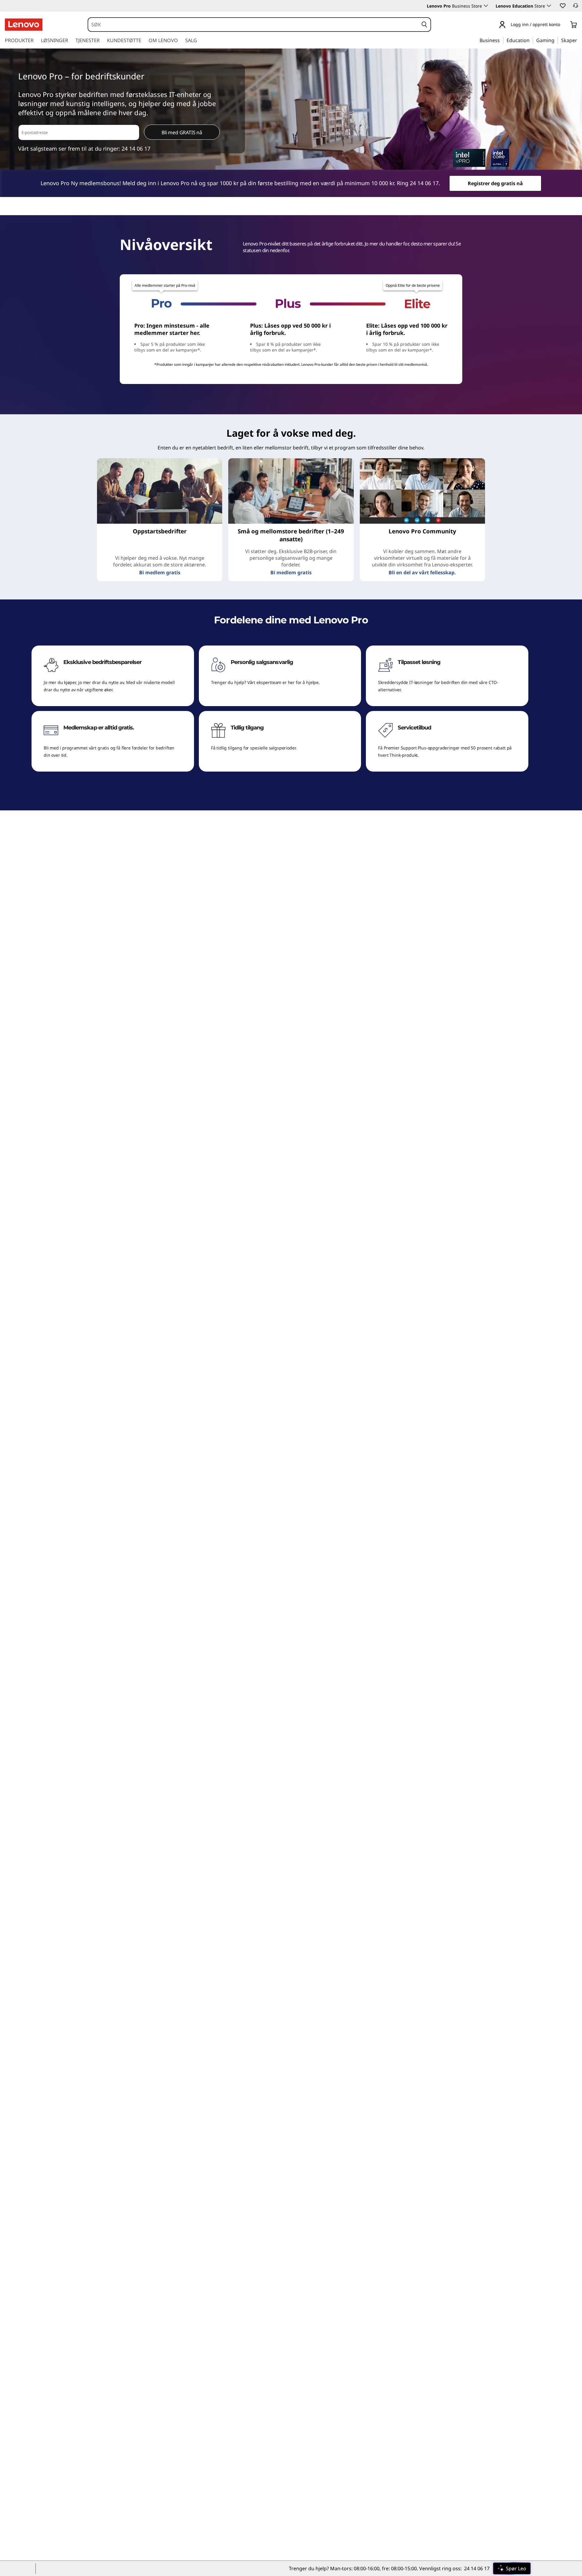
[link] (576, 7)
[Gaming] (556, 40)
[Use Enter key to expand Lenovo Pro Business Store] (486, 6)
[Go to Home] (24, 25)
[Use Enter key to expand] (564, 25)
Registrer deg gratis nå (495, 183)
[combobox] (253, 25)
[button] (562, 5)
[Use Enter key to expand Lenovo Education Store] (549, 6)
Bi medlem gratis (160, 572)
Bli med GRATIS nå (182, 132)
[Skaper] (579, 40)
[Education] (531, 40)
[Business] (502, 40)
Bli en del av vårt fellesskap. (422, 572)
